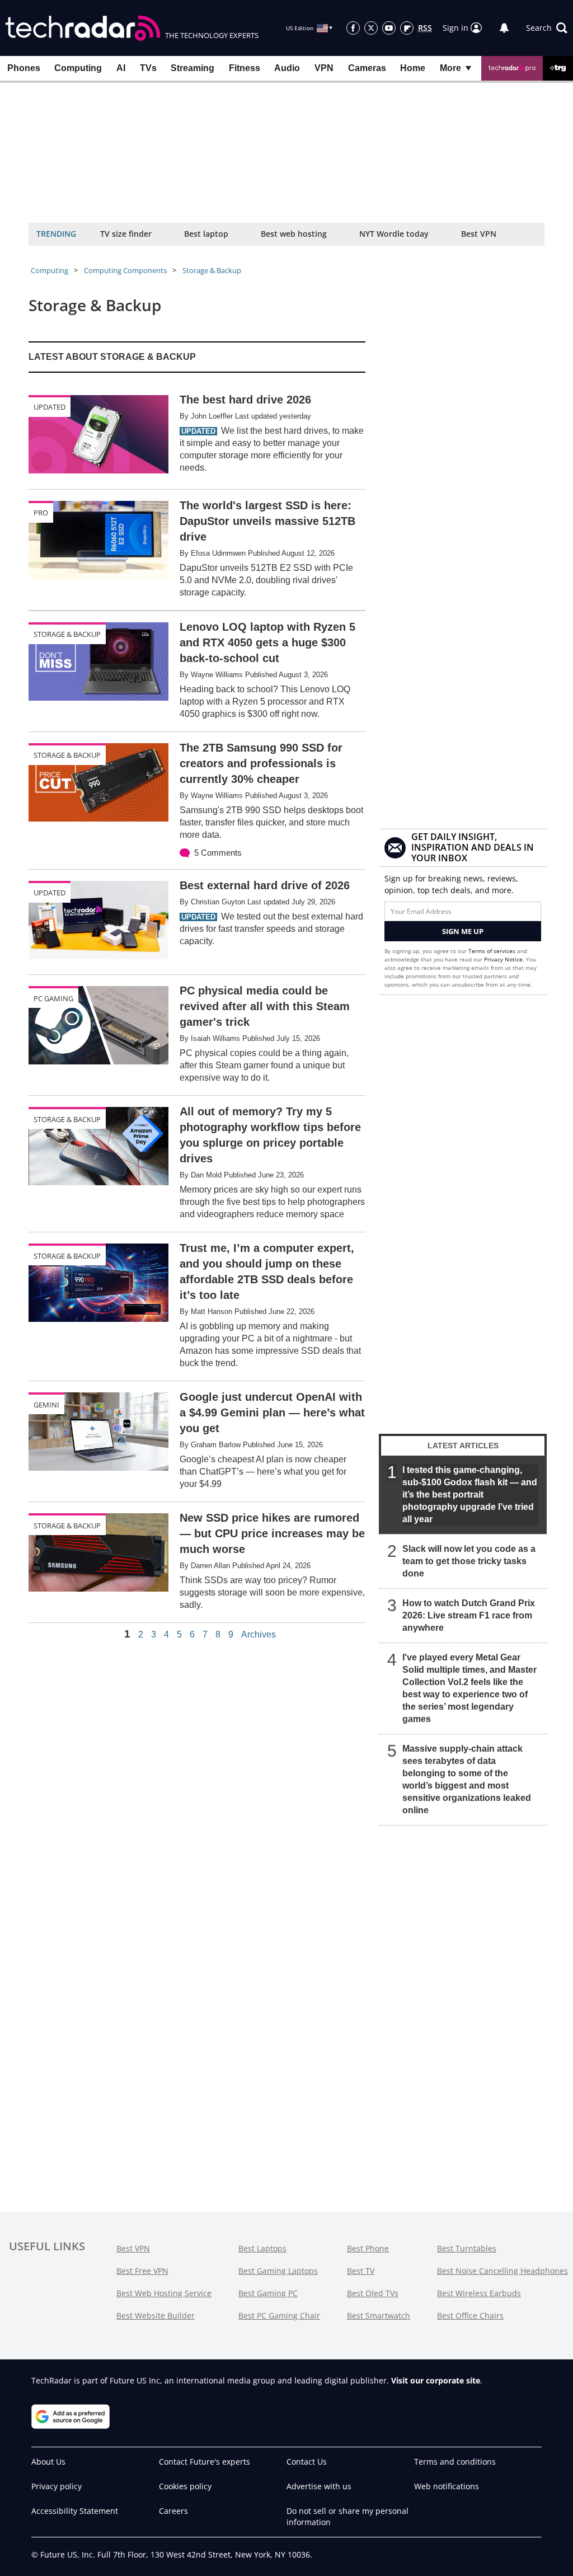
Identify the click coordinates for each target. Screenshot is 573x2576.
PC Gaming (53, 998)
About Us (48, 2462)
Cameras (367, 68)
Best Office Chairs (470, 2315)
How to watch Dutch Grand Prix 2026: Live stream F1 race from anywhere (469, 1615)
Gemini (46, 1405)
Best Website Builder (156, 2315)
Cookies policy (185, 2486)
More (450, 68)
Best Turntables (467, 2248)
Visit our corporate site (436, 2380)
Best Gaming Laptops (278, 2271)
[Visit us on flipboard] (407, 28)
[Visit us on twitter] (371, 28)
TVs (148, 68)
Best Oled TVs (373, 2293)
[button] (547, 28)
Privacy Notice (503, 959)
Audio (287, 68)
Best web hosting (294, 234)
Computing (78, 68)
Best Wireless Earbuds (479, 2293)
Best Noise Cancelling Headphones (502, 2271)
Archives (259, 1635)
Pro (41, 513)
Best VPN (479, 234)
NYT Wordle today (394, 234)
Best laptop (206, 234)
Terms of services (493, 951)
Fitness (245, 68)
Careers (173, 2511)
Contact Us (307, 2462)
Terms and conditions (455, 2462)
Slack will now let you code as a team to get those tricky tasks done (469, 1561)
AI (121, 68)
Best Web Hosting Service (164, 2293)
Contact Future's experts (205, 2462)
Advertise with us (319, 2486)
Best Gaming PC (268, 2293)
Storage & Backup (212, 270)
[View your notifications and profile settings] (504, 28)
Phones (24, 68)
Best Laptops (262, 2248)
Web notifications (447, 2486)
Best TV (361, 2271)
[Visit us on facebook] (353, 28)
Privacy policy (57, 2486)
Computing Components (125, 270)
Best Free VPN (142, 2271)
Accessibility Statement (75, 2511)
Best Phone (368, 2248)
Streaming (192, 68)
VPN (324, 68)
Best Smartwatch (379, 2315)
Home (413, 68)
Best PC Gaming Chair (279, 2315)
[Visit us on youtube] (389, 28)
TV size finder (126, 234)
